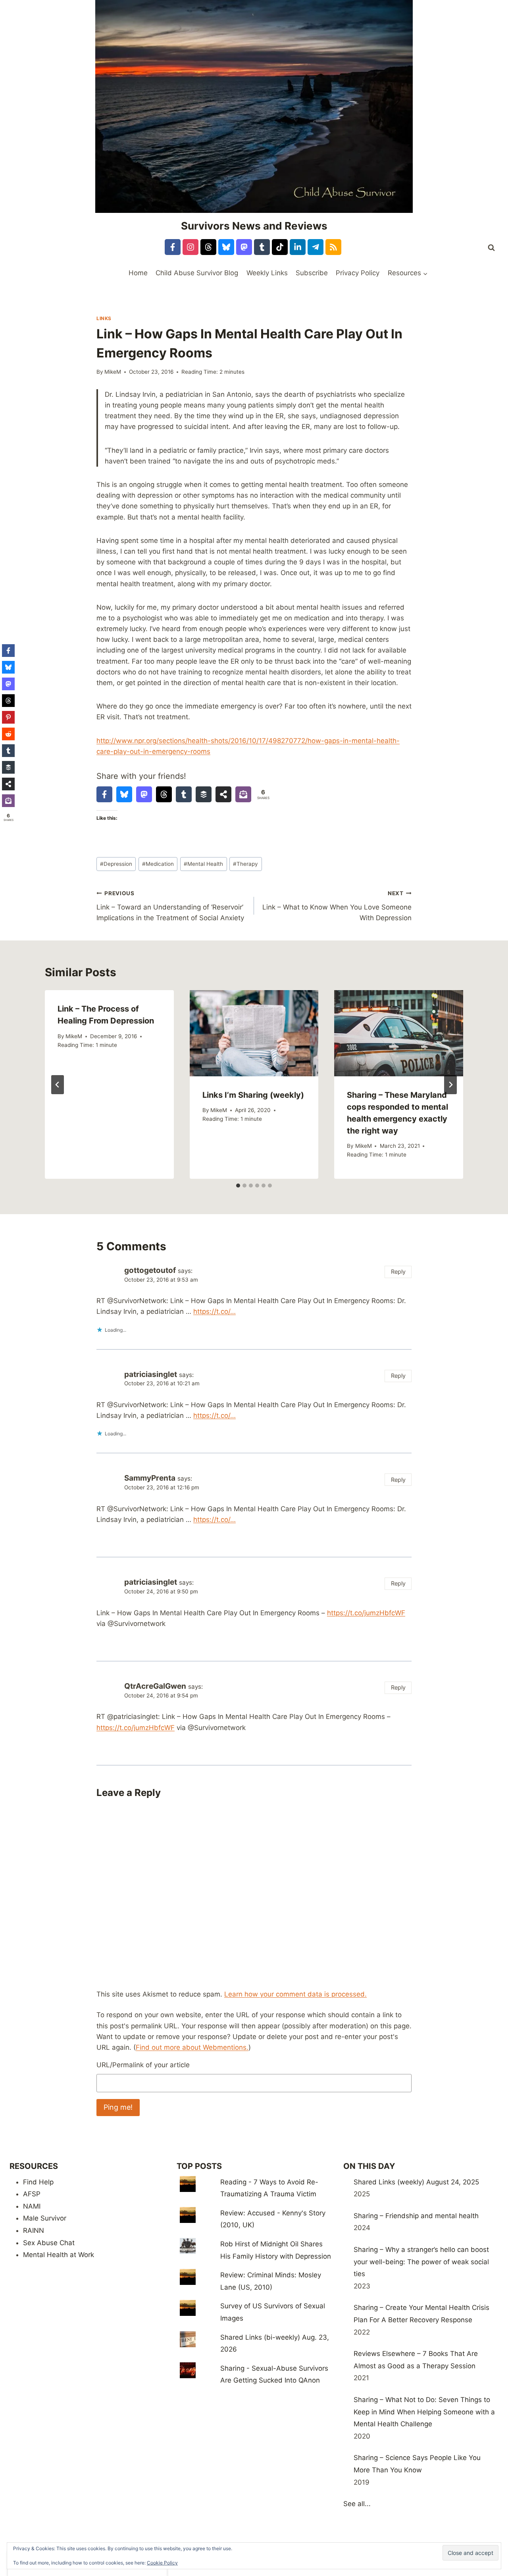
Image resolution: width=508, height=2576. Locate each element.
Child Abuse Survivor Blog (197, 273)
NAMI (32, 2206)
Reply (398, 1272)
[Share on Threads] (164, 794)
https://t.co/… (215, 1311)
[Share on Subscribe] (243, 794)
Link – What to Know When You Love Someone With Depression (337, 906)
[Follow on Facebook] (173, 247)
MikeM (113, 372)
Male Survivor (45, 2218)
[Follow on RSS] (333, 247)
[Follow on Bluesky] (226, 247)
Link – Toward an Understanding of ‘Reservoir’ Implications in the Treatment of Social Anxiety (170, 906)
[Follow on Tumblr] (262, 247)
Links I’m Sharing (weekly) (253, 1095)
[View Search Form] (491, 248)
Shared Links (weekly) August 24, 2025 (416, 2182)
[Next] (450, 1085)
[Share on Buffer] (204, 794)
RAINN (34, 2230)
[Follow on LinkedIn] (298, 247)
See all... (357, 2504)
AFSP (32, 2194)
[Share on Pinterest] (8, 717)
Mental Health (203, 864)
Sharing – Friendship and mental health (416, 2216)
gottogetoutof (150, 1270)
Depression (116, 864)
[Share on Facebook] (104, 794)
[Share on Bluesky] (124, 794)
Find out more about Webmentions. (192, 2047)
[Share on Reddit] (8, 734)
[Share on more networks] (223, 794)
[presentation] (254, 1033)
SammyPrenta (150, 1478)
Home (138, 273)
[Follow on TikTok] (280, 247)
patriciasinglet (151, 1374)
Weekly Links (267, 273)
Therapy (245, 864)
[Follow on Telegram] (316, 247)
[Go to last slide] (58, 1085)
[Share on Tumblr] (184, 794)
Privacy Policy (358, 273)
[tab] (238, 1186)
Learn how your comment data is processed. (295, 1994)
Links (104, 318)
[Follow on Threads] (208, 247)
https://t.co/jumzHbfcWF (366, 1613)
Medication (158, 864)
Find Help (38, 2182)
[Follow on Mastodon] (244, 247)
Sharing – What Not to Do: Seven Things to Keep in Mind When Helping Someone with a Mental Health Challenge (424, 2412)
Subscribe (312, 273)
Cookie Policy (162, 2563)
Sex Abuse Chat (49, 2243)
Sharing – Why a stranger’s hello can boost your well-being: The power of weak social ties (421, 2262)
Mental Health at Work (59, 2255)
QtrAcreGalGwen (155, 1686)
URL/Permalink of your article (143, 2065)
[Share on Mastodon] (144, 794)
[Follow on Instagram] (190, 247)
